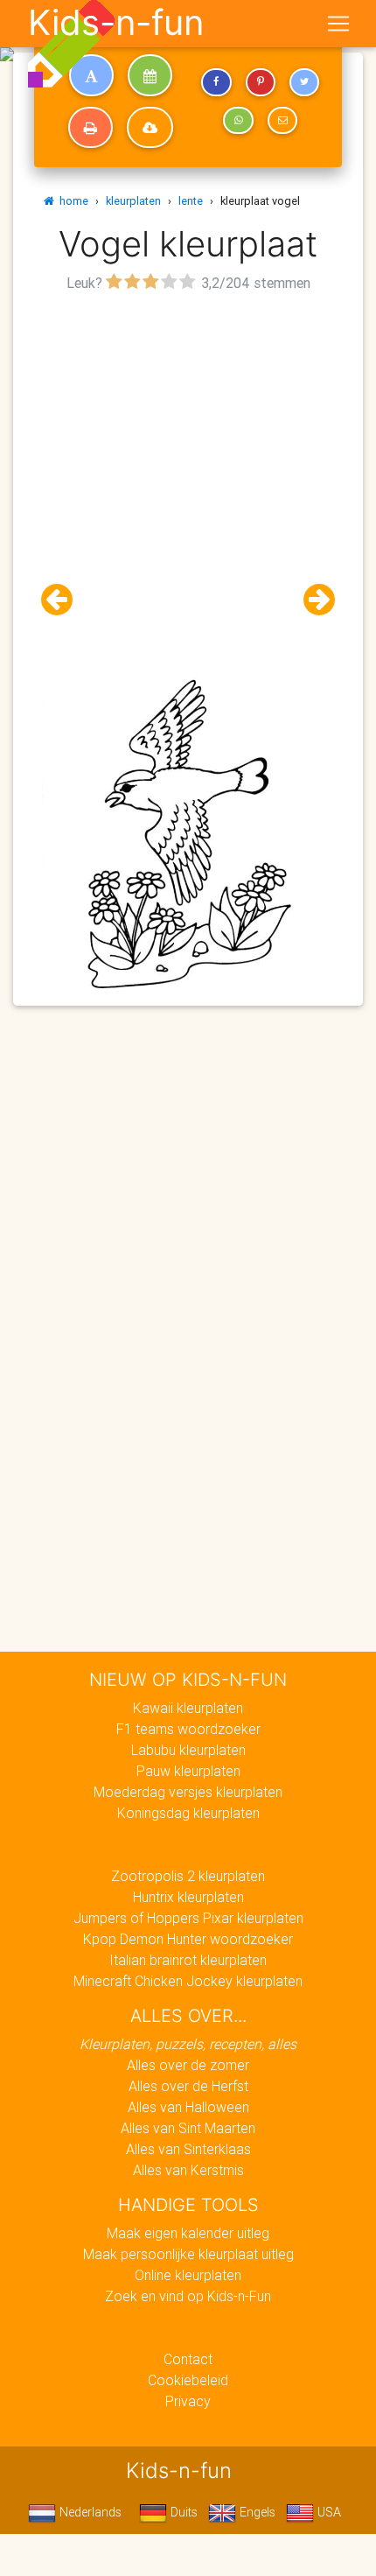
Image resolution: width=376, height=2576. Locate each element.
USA (327, 2512)
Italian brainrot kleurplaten (188, 1960)
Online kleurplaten (188, 2275)
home (71, 201)
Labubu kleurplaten (188, 1750)
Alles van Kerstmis (188, 2170)
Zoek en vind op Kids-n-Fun (188, 2296)
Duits (182, 2512)
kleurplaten (133, 201)
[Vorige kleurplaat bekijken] (64, 600)
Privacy (188, 2401)
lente (191, 201)
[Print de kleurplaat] (91, 128)
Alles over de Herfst (188, 2086)
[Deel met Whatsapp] (238, 121)
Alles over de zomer (188, 2065)
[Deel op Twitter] (304, 82)
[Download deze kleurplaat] (150, 128)
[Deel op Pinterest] (261, 82)
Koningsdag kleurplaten (188, 1813)
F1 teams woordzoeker (188, 1729)
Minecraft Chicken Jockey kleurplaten (188, 1981)
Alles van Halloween (188, 2107)
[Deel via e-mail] (282, 121)
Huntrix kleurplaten (188, 1897)
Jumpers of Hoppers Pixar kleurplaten (188, 1918)
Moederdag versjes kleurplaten (188, 1792)
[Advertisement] (188, 485)
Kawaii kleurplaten (188, 1708)
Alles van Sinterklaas (188, 2149)
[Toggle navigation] (338, 24)
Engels (256, 2512)
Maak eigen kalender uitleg (188, 2233)
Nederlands (89, 2512)
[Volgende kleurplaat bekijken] (312, 600)
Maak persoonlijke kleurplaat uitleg (188, 2254)
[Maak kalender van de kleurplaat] (150, 75)
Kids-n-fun (116, 23)
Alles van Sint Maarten (188, 2128)
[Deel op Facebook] (216, 82)
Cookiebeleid (188, 2380)
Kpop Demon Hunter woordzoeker (188, 1939)
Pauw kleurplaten (188, 1771)
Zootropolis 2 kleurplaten (188, 1876)
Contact (188, 2359)
